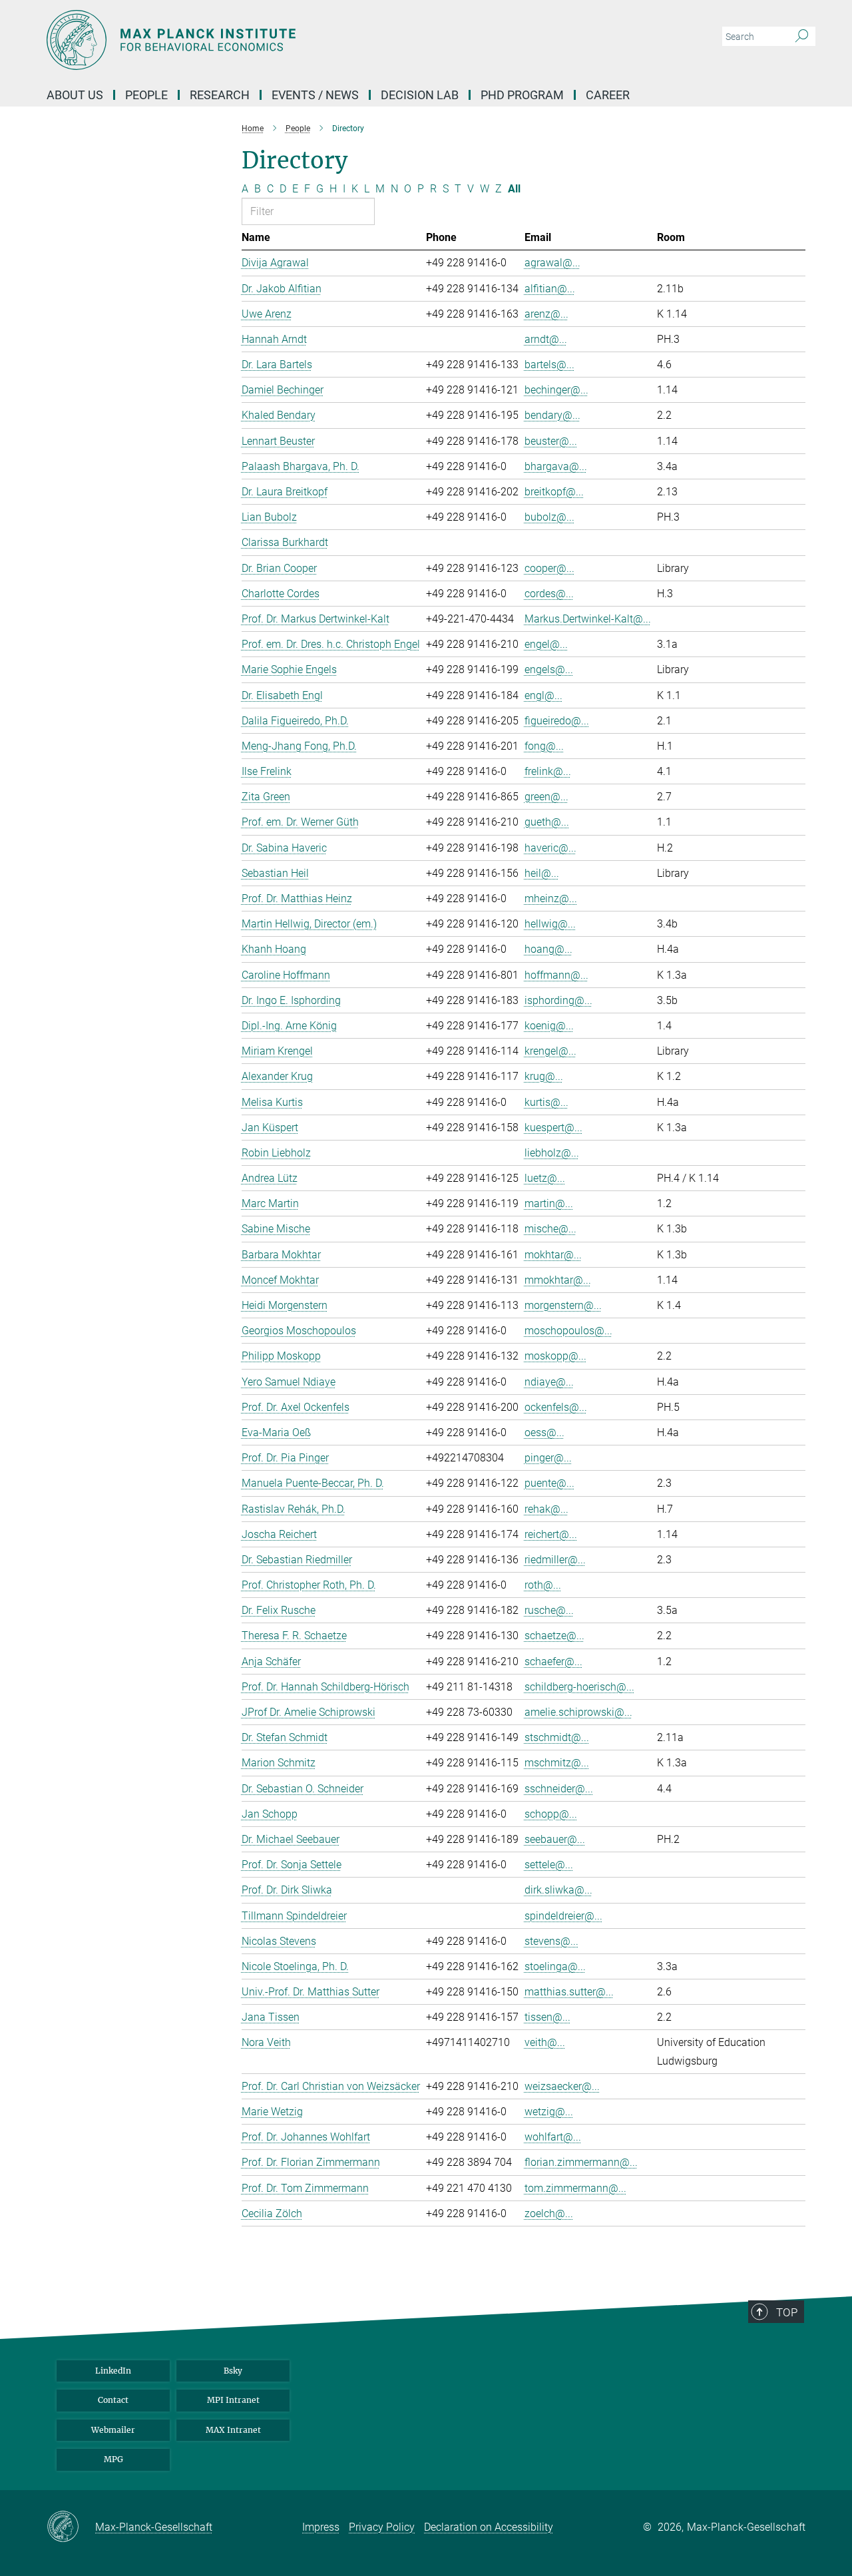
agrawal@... (552, 263)
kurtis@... (546, 1102)
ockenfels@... (556, 1407)
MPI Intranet (233, 2400)
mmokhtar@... (558, 1280)
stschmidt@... (557, 1737)
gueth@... (547, 822)
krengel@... (550, 1051)
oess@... (544, 1432)
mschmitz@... (557, 1763)
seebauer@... (555, 1839)
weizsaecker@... (562, 2086)
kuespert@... (553, 1128)
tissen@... (547, 2017)
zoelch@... (549, 2213)
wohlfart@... (553, 2137)
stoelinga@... (555, 1966)
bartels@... (549, 365)
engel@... (546, 644)
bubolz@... (549, 517)
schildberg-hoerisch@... (579, 1687)
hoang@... (548, 949)
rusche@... (549, 1610)
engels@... (549, 669)
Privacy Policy (382, 2527)
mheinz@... (551, 899)
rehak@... (546, 1509)
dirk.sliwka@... (558, 1890)
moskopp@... (555, 1356)
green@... (546, 797)
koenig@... (549, 1026)
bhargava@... (556, 466)
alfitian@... (550, 289)
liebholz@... (552, 1153)
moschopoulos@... (568, 1331)
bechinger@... (556, 390)
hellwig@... (550, 924)
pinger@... (548, 1458)
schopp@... (551, 1814)
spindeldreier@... (563, 1916)
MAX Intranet (233, 2430)
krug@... (544, 1076)
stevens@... (551, 1941)
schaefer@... (553, 1662)
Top (787, 2312)
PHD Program (522, 95)
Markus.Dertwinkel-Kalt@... (588, 619)
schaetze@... (554, 1636)
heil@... (542, 873)
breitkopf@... (554, 492)
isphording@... (558, 1000)
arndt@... (546, 339)
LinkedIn (113, 2371)
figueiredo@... (557, 721)
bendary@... (552, 415)
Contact (113, 2400)
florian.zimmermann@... (581, 2162)
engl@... (543, 695)
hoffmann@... (556, 975)
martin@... (549, 1203)
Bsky (233, 2371)
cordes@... (549, 594)
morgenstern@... (563, 1305)
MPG (113, 2459)
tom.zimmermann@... (575, 2188)
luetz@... (545, 1178)
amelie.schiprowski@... (578, 1712)
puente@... (549, 1483)
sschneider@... (559, 1789)
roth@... (543, 1585)
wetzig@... (549, 2112)
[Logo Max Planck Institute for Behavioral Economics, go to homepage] (296, 40)
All (514, 189)
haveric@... (550, 848)
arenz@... (546, 314)
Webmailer (113, 2430)
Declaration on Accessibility (489, 2527)
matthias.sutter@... (569, 1992)
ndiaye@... (549, 1382)
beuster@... (551, 441)
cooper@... (549, 568)
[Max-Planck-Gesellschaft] (71, 2527)
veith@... (545, 2042)
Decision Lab (420, 95)
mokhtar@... (553, 1255)
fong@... (544, 746)
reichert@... (551, 1534)
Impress (321, 2527)
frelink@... (548, 771)
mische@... (550, 1229)
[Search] (802, 37)
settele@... (549, 1865)
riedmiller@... (555, 1560)
